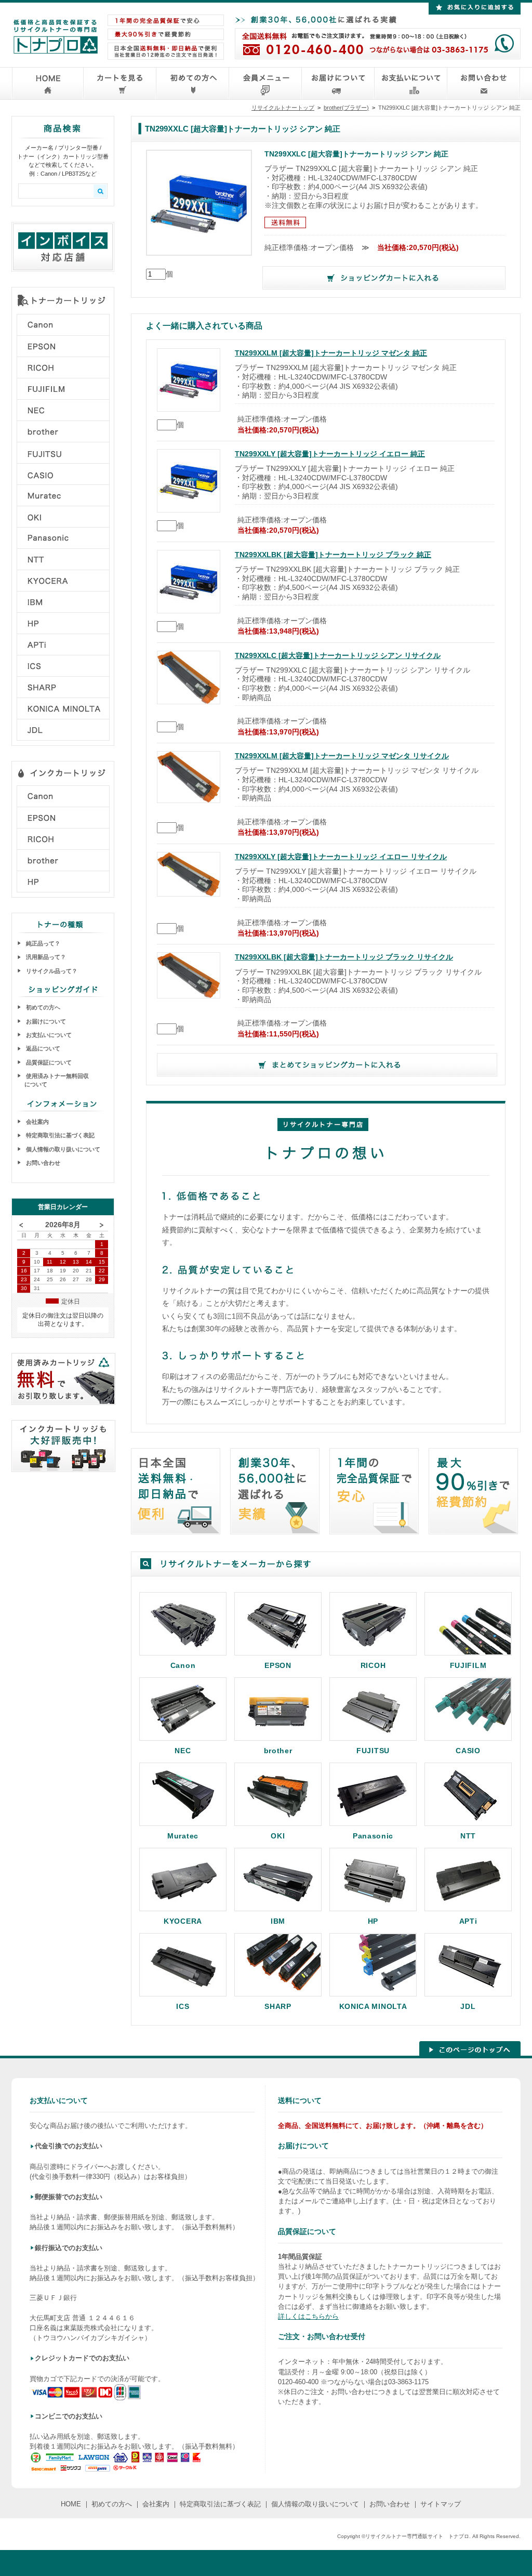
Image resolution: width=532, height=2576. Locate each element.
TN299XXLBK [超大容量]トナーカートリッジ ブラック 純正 (333, 555)
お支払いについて (48, 1035)
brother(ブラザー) (346, 108)
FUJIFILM (468, 1665)
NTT (468, 1836)
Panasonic (373, 1836)
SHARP (278, 2006)
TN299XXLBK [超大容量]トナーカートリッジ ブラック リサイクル (344, 957)
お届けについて (45, 1021)
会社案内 (37, 1122)
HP (373, 1921)
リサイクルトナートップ (283, 108)
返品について (42, 1048)
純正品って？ (42, 943)
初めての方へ (42, 1007)
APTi (468, 1921)
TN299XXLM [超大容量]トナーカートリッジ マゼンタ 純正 (331, 353)
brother (278, 1750)
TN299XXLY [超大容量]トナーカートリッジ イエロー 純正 (330, 454)
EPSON (278, 1665)
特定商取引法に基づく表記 (59, 1135)
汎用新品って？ (45, 957)
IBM (278, 1921)
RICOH (373, 1665)
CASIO (468, 1750)
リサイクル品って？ (51, 971)
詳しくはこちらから (308, 2316)
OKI (278, 1836)
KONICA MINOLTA (373, 2006)
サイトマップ (441, 2504)
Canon (183, 1665)
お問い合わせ (42, 1163)
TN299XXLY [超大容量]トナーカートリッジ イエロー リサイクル (341, 857)
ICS (183, 2006)
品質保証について (48, 1062)
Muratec (183, 1836)
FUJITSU (373, 1750)
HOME (71, 2504)
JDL (468, 2006)
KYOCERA (183, 1921)
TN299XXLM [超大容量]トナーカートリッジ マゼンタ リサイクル (342, 756)
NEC (183, 1750)
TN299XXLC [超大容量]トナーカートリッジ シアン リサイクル (338, 656)
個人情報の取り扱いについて (62, 1149)
